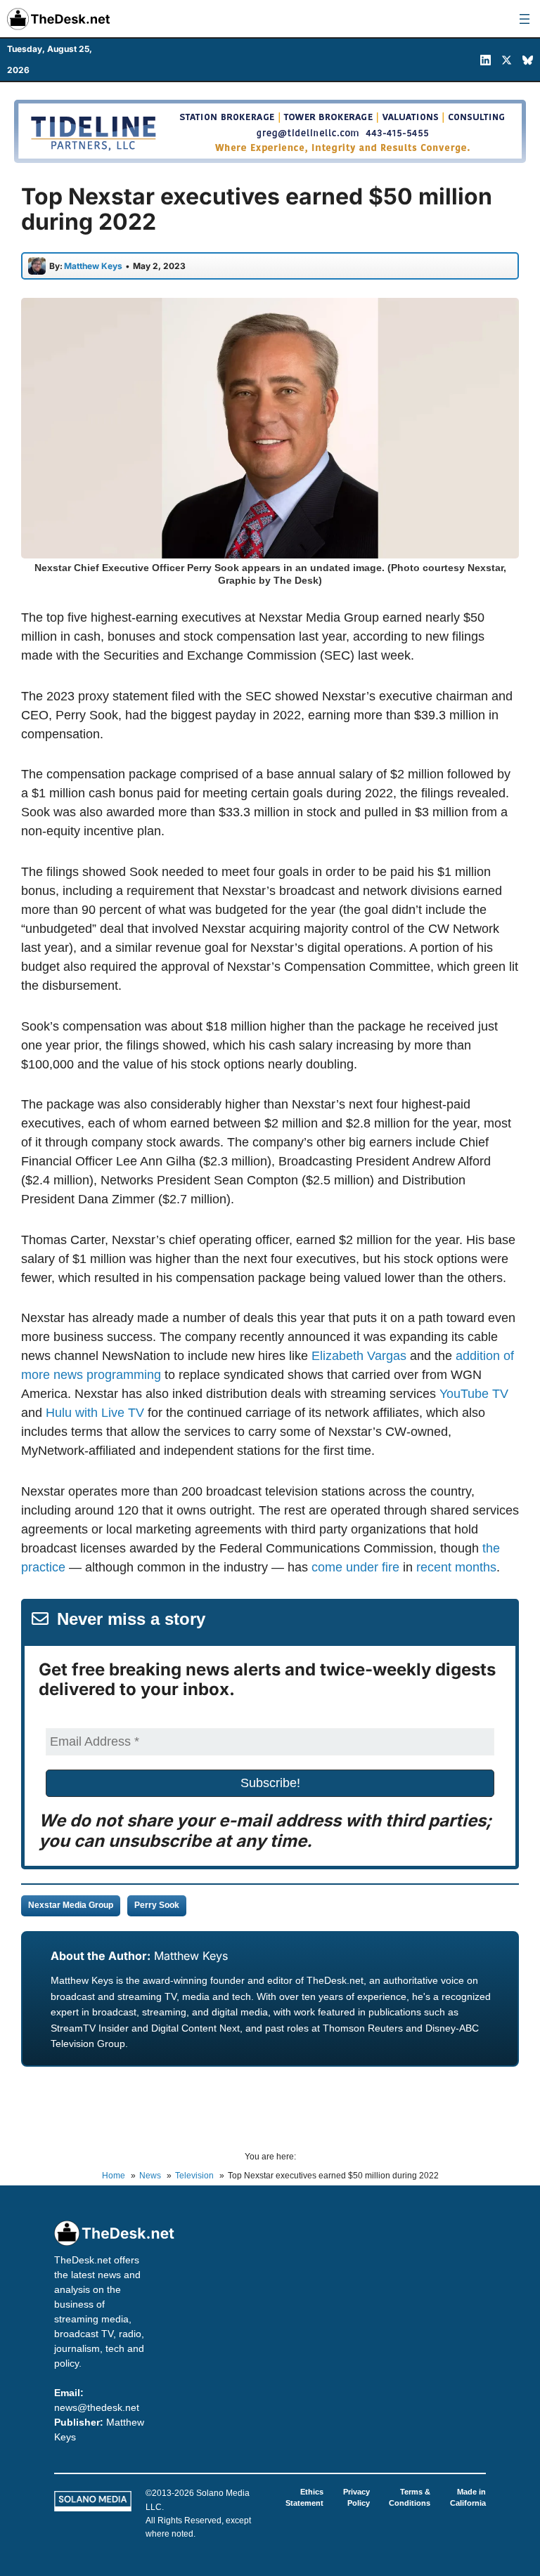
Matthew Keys (191, 1956)
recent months (456, 1567)
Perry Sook (157, 1905)
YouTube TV (474, 1394)
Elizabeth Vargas (359, 1356)
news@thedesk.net (97, 2407)
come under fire (355, 1567)
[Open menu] (525, 19)
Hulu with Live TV (95, 1413)
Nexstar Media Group (71, 1905)
